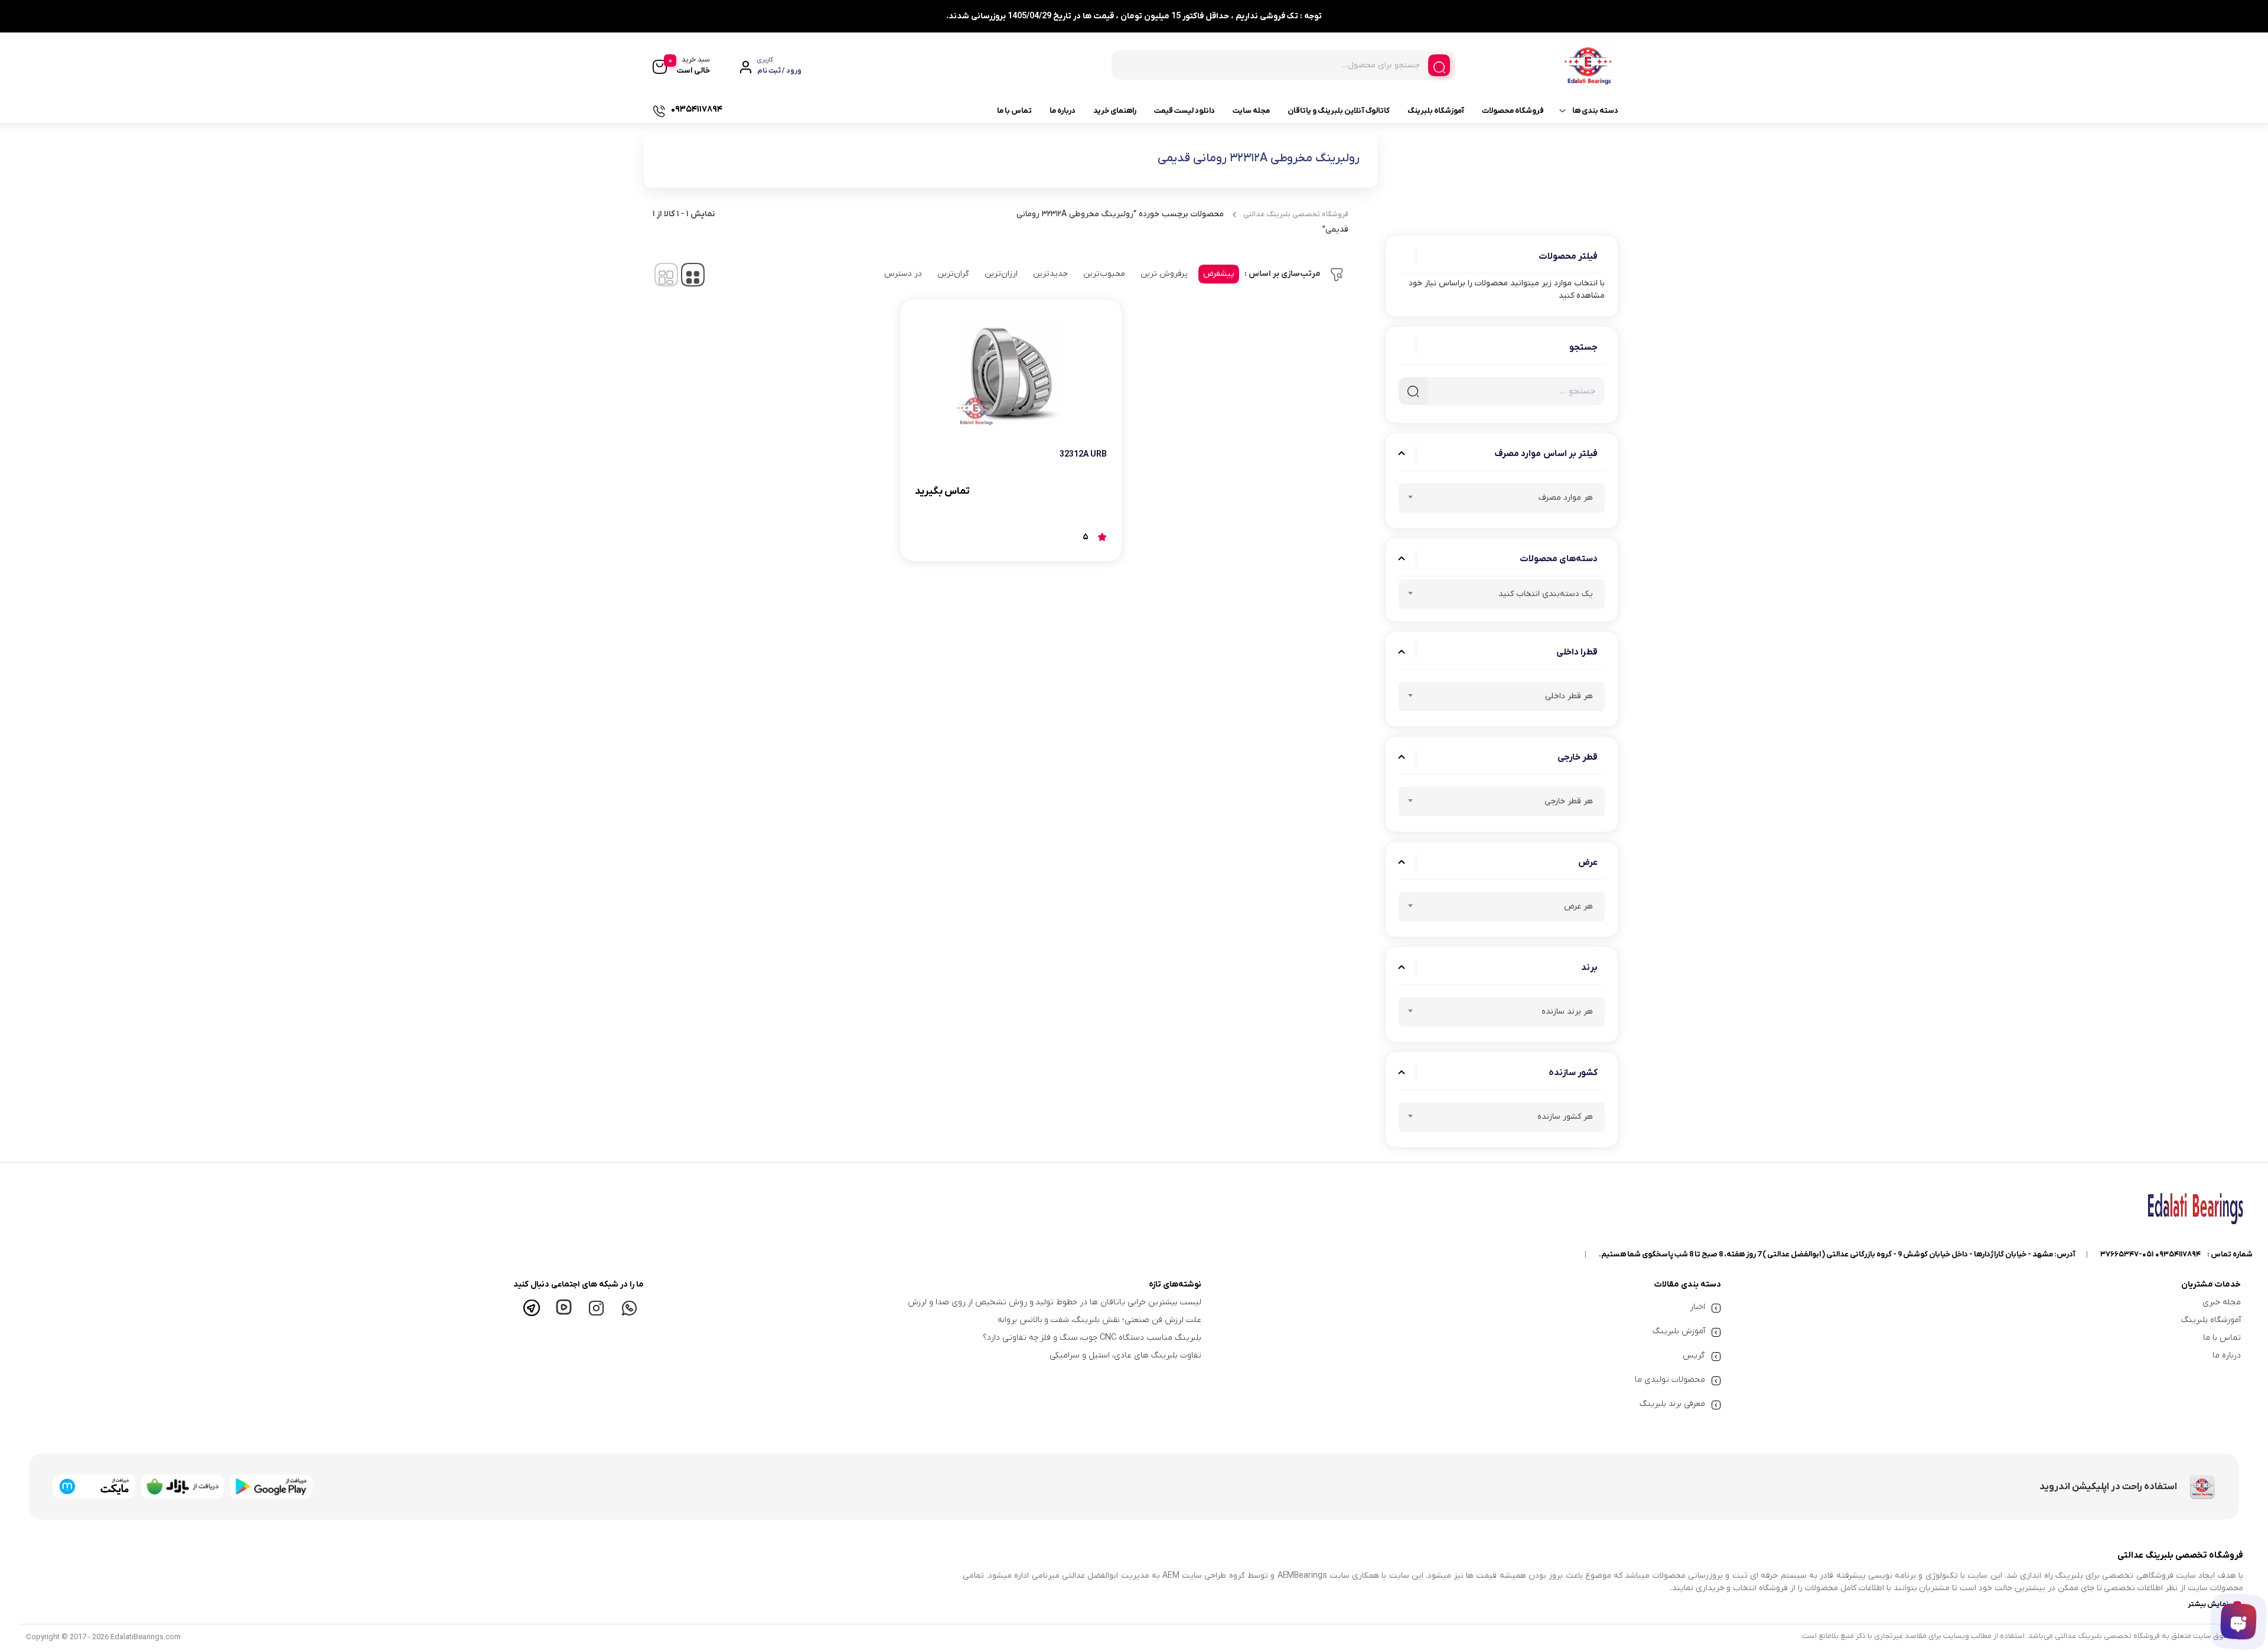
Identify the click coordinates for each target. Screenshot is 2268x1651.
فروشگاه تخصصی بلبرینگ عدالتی (1296, 214)
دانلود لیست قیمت (1184, 111)
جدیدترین (1050, 274)
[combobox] (1502, 498)
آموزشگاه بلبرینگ (1436, 111)
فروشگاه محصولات (1513, 111)
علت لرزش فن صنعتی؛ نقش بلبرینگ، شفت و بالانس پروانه (1099, 1320)
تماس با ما (1014, 111)
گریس (1694, 1355)
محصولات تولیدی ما (1670, 1380)
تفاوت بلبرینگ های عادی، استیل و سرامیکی (1125, 1355)
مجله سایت (1251, 111)
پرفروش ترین (1164, 274)
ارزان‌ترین (1001, 274)
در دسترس (903, 274)
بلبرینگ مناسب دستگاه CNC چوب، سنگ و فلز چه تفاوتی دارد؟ (1092, 1338)
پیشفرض (1219, 274)
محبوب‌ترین (1104, 274)
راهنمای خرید (1115, 111)
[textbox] (1502, 500)
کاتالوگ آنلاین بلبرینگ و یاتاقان (1339, 111)
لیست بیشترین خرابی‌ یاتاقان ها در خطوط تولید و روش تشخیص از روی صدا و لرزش (1055, 1302)
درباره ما (1063, 111)
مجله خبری (2222, 1302)
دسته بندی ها (1595, 111)
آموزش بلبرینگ (1679, 1331)
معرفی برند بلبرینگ (1672, 1404)
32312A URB (1083, 455)
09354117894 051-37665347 (2150, 1254)
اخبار (1697, 1307)
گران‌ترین (953, 274)
